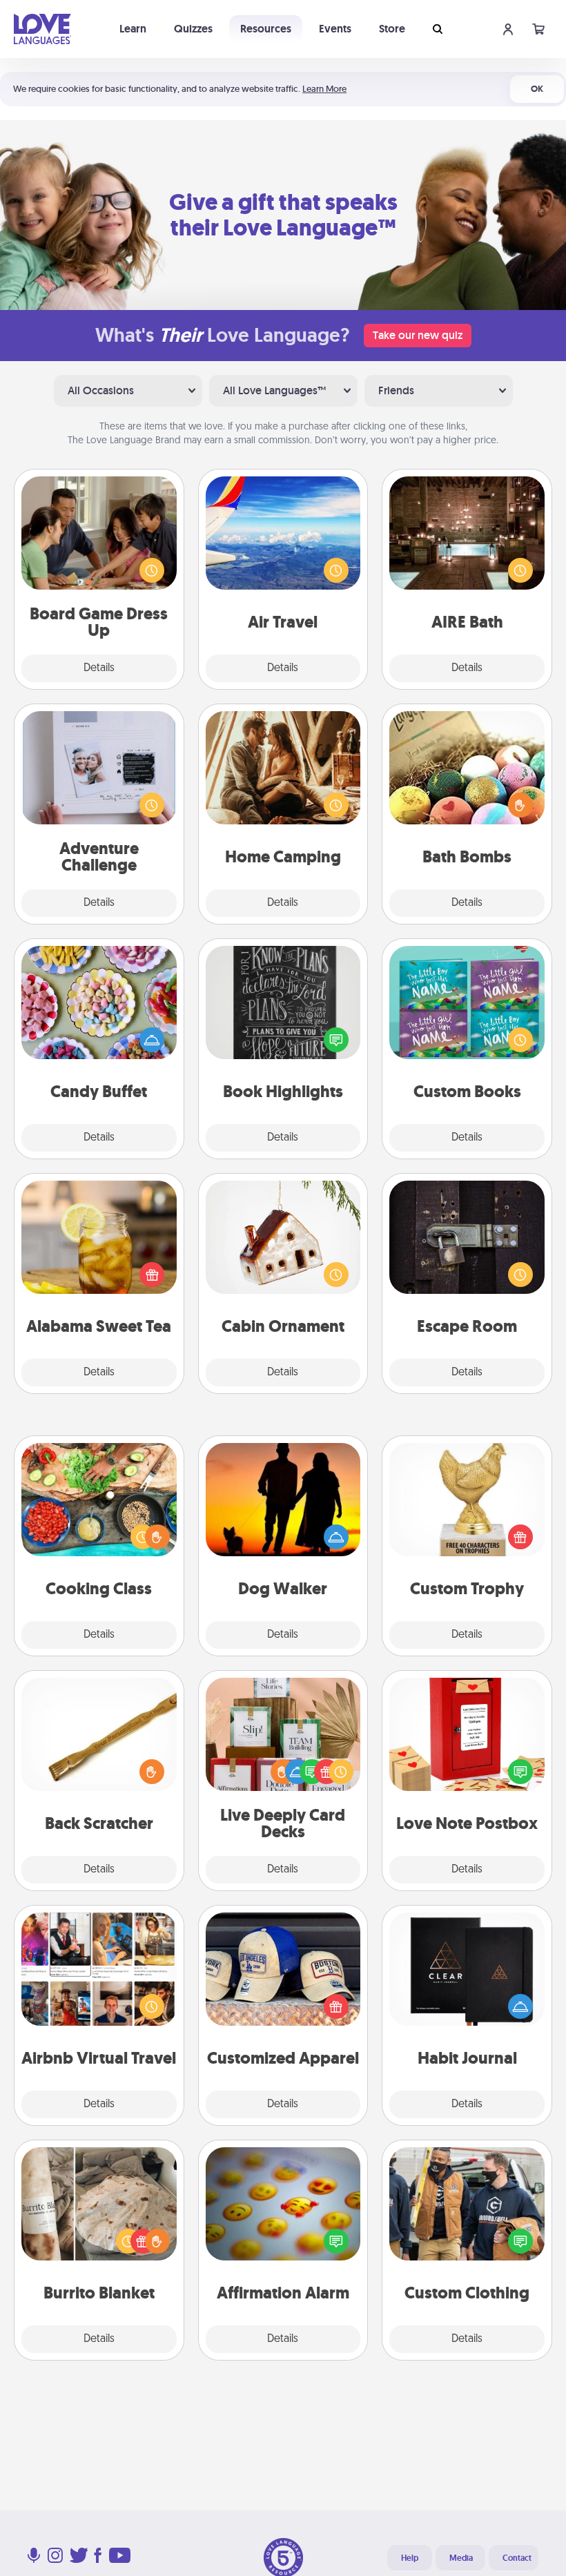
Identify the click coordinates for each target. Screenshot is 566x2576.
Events (335, 29)
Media (461, 2558)
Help (410, 2558)
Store (392, 29)
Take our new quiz (418, 335)
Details (99, 668)
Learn (133, 29)
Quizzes (193, 29)
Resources (266, 29)
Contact (517, 2558)
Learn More (324, 89)
